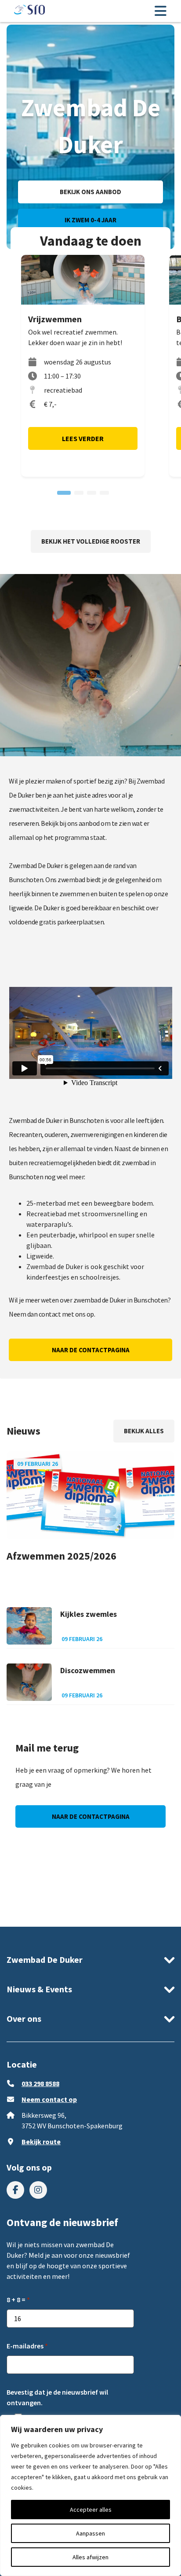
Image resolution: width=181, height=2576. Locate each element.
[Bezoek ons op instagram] (38, 2190)
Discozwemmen (88, 1670)
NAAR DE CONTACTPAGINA (91, 1350)
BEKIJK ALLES (144, 1431)
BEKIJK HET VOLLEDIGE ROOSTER (91, 541)
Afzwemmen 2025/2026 (62, 1556)
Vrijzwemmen (55, 319)
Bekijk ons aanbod (90, 192)
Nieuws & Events (39, 1989)
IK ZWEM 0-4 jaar (90, 220)
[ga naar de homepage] (29, 11)
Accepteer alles (91, 2510)
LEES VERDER (83, 438)
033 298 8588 (40, 2083)
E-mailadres (25, 2346)
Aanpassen (90, 2533)
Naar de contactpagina (91, 1816)
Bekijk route (41, 2142)
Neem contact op (49, 2099)
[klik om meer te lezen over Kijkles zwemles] (29, 1626)
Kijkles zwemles (89, 1614)
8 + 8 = (16, 2300)
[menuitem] (15, 2190)
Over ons (24, 2018)
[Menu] (160, 11)
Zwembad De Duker (45, 1960)
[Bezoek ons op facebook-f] (15, 2190)
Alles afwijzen (90, 2557)
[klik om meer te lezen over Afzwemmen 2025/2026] (90, 1495)
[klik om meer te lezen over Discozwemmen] (29, 1682)
